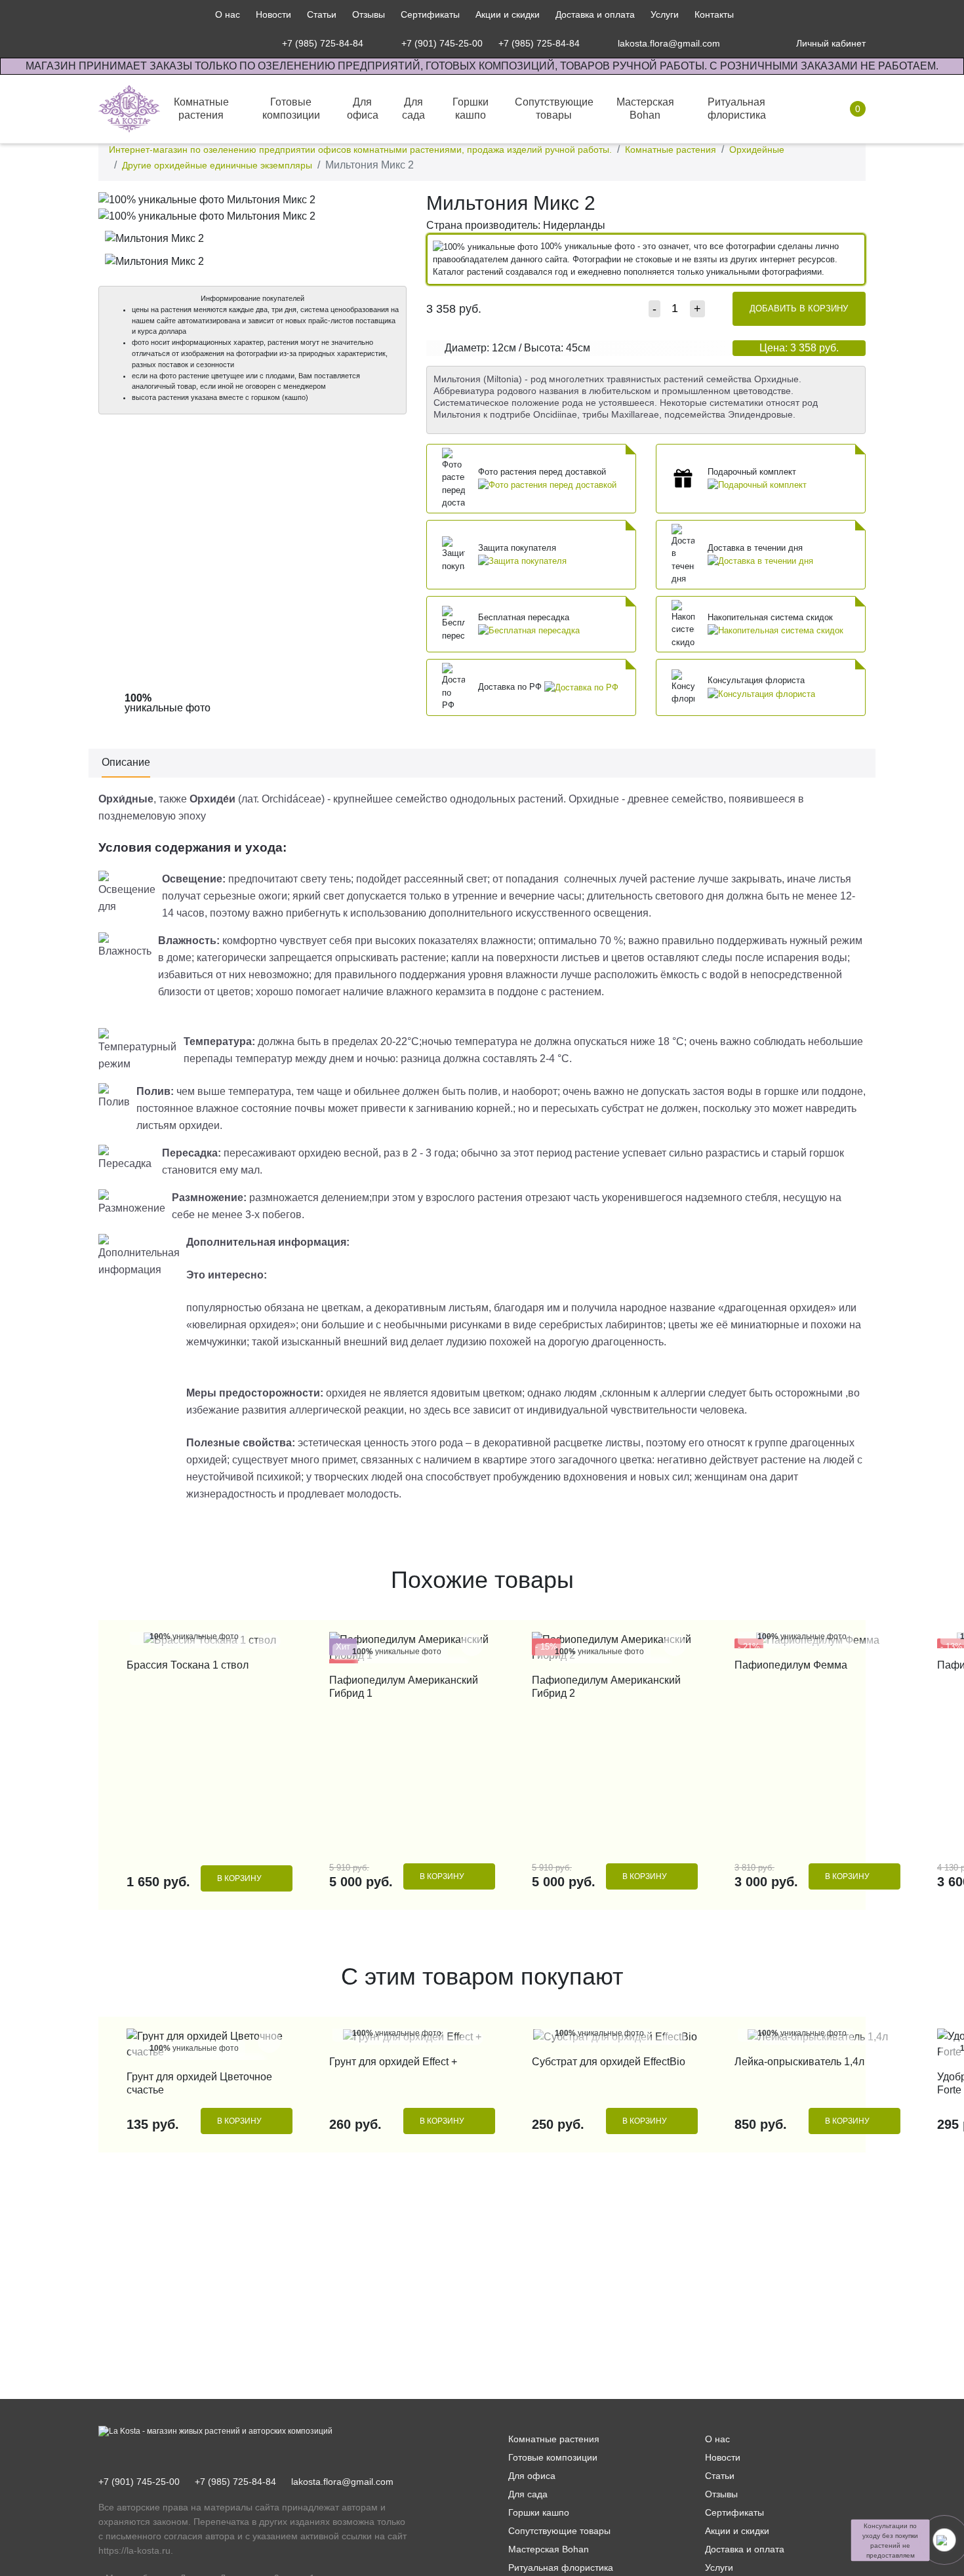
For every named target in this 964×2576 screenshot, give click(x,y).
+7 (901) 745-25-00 (139, 2482)
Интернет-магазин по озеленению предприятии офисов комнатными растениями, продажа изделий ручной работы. (360, 149)
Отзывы (369, 14)
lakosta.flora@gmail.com (342, 2482)
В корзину (239, 1878)
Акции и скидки (508, 14)
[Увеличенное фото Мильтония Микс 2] (252, 199)
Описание (126, 762)
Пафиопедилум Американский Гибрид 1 (404, 1687)
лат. (250, 799)
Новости (273, 14)
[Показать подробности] (547, 484)
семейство (421, 799)
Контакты (714, 14)
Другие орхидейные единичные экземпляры (217, 165)
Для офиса (532, 2476)
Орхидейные (757, 149)
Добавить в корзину (799, 308)
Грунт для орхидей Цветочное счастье (199, 2083)
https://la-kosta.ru (134, 2550)
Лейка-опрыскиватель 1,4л (799, 2062)
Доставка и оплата (595, 14)
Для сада (528, 2494)
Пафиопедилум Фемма (791, 1665)
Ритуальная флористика (561, 2567)
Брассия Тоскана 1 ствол (188, 1665)
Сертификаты (430, 14)
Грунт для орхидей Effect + (393, 2062)
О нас (228, 14)
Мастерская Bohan (549, 2549)
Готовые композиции (553, 2457)
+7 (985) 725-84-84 (235, 2482)
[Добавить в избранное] (393, 204)
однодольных (483, 799)
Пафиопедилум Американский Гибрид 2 (606, 1687)
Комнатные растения (671, 149)
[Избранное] (747, 43)
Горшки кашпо (539, 2512)
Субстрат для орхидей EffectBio (609, 2062)
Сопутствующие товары (559, 2531)
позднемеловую (137, 816)
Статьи (322, 14)
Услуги (665, 14)
